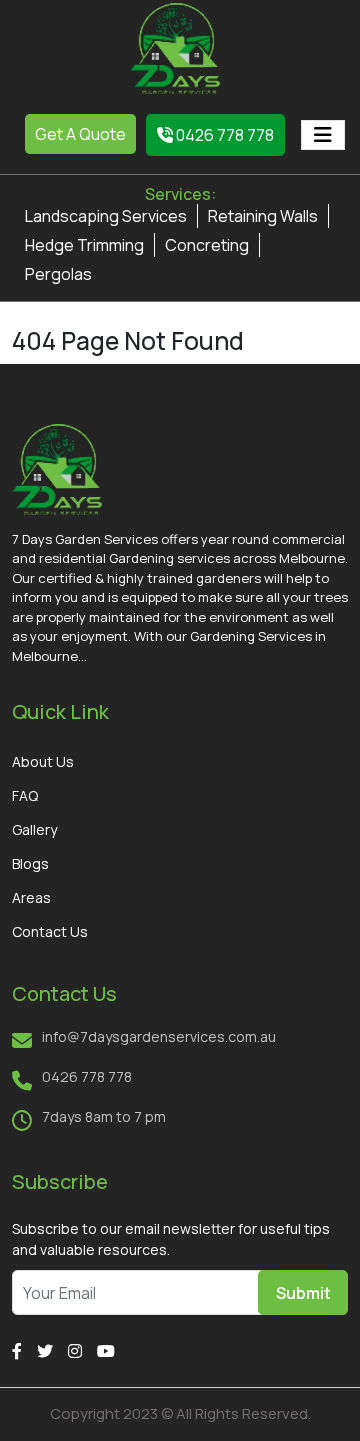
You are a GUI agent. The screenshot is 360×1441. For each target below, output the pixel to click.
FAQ (25, 795)
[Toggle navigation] (323, 135)
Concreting (207, 245)
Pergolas (58, 274)
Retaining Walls (263, 216)
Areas (31, 897)
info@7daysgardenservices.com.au (159, 1036)
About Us (43, 761)
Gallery (34, 829)
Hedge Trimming (84, 245)
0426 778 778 (223, 135)
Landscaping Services (106, 216)
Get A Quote (80, 134)
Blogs (30, 863)
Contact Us (50, 931)
